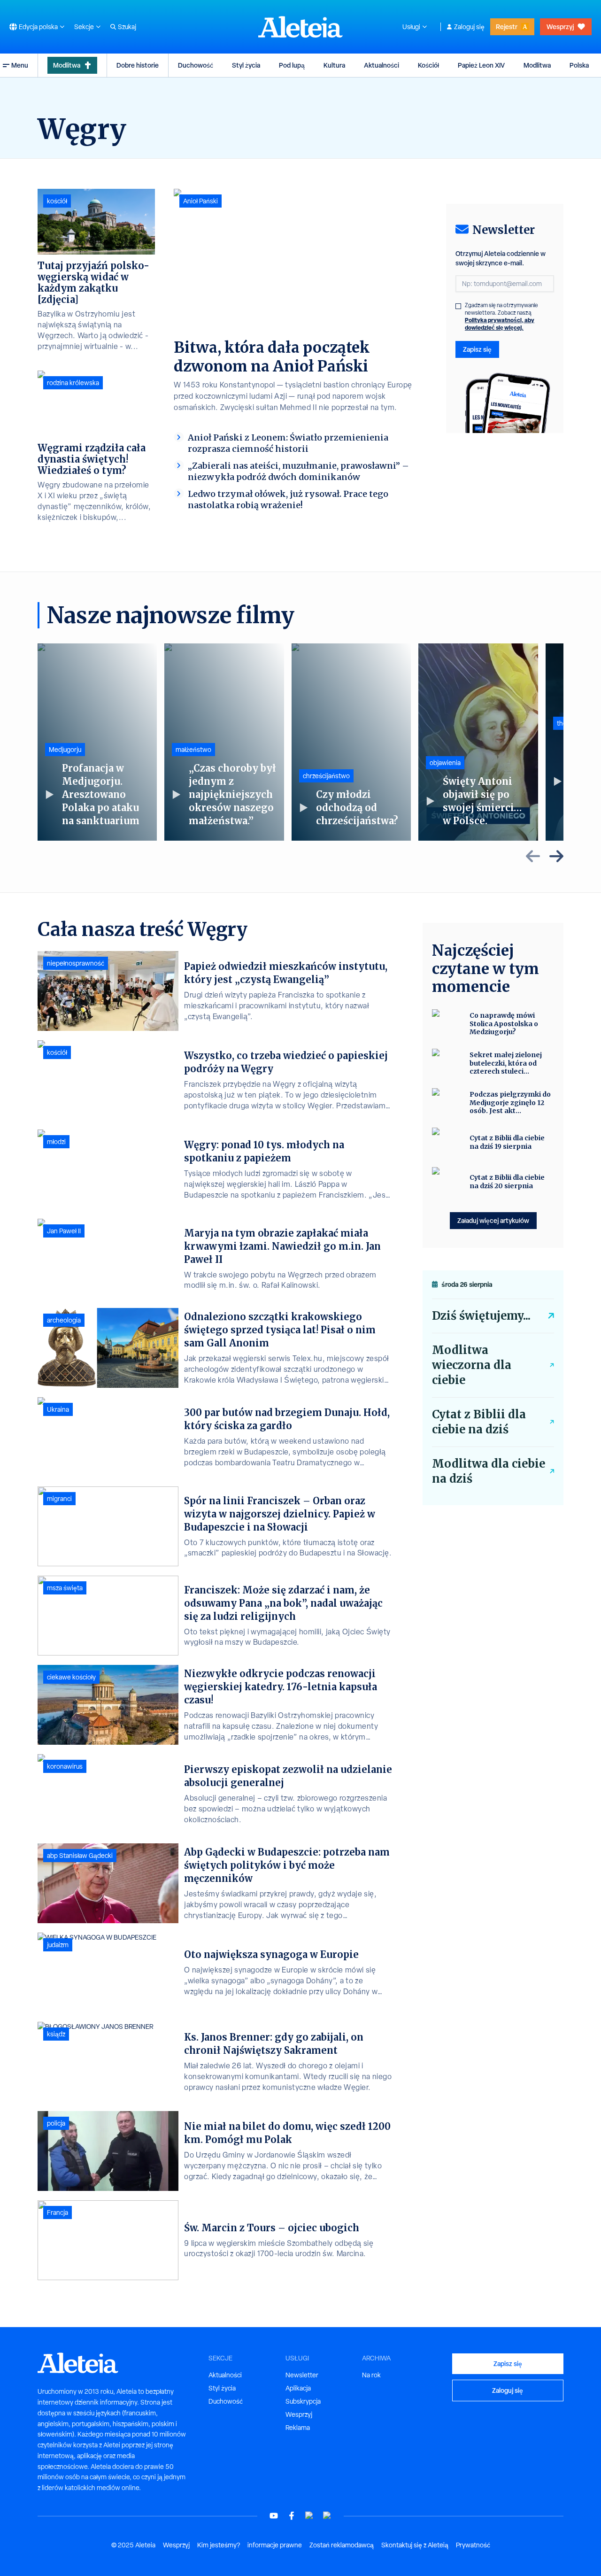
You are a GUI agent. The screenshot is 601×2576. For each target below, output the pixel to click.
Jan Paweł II (64, 1231)
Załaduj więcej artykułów (493, 1220)
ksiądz (56, 2034)
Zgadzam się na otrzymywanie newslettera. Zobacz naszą (501, 317)
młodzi (56, 1142)
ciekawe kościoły (71, 1677)
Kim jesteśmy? (219, 2545)
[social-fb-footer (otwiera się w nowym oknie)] (292, 2516)
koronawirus (65, 1766)
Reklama (298, 2428)
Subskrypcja (303, 2401)
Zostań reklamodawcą (342, 2545)
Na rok (371, 2375)
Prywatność (473, 2545)
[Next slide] (556, 856)
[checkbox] (458, 306)
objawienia (445, 763)
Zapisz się (477, 349)
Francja (58, 2212)
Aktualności (381, 65)
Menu (20, 65)
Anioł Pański (200, 201)
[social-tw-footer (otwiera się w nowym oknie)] (309, 2516)
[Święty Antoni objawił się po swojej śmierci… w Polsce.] (478, 742)
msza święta (65, 1588)
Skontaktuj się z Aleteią (415, 2545)
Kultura (334, 65)
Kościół (428, 65)
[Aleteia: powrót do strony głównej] (300, 27)
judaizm (58, 1945)
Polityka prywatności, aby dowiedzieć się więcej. (500, 324)
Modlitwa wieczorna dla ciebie (472, 1365)
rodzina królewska (73, 383)
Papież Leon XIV (481, 65)
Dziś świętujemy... (481, 1316)
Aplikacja (298, 2388)
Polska (579, 65)
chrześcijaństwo (326, 776)
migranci (59, 1499)
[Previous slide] (533, 856)
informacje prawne (275, 2545)
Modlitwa (67, 65)
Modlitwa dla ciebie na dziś (489, 1471)
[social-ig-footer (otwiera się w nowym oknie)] (327, 2516)
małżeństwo (193, 750)
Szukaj (127, 27)
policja (56, 2123)
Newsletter (302, 2375)
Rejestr (507, 27)
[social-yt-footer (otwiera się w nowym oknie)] (274, 2516)
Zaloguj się (469, 27)
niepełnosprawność (76, 963)
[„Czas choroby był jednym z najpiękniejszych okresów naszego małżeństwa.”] (224, 742)
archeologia (64, 1320)
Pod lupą (292, 65)
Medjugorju (65, 750)
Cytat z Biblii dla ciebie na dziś (479, 1422)
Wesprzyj (560, 27)
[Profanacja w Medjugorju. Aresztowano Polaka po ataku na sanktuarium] (97, 742)
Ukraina (58, 1409)
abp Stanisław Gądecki (80, 1856)
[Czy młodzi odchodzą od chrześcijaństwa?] (351, 742)
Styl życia (246, 65)
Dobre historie (138, 65)
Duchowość (196, 65)
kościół (57, 201)
